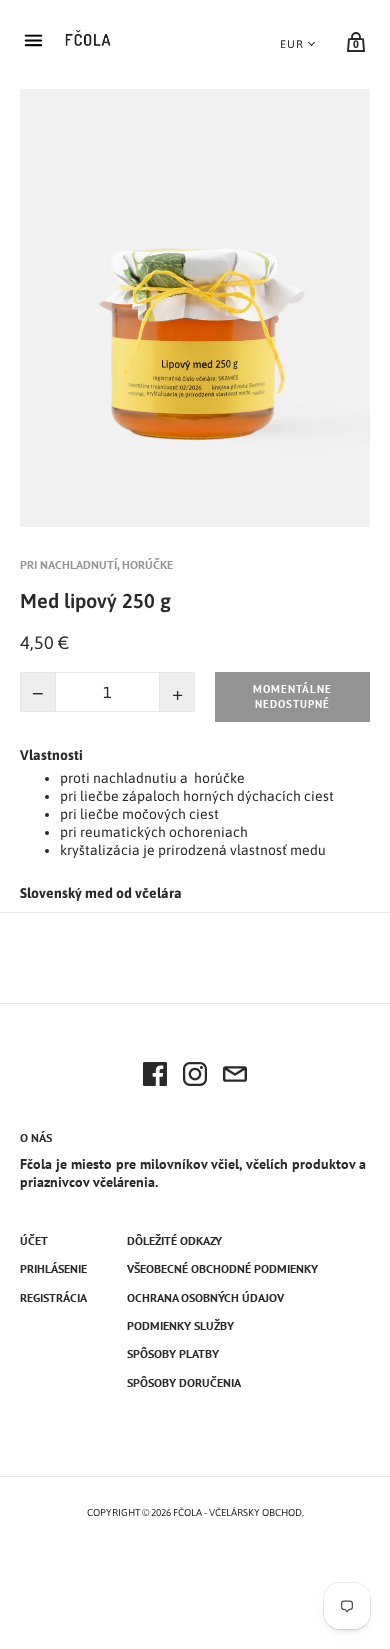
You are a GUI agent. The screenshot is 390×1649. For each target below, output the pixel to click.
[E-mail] (235, 1077)
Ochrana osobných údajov (205, 1297)
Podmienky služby (180, 1325)
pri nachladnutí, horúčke (96, 564)
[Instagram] (195, 1077)
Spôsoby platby (173, 1353)
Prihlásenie (53, 1268)
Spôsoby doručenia (184, 1382)
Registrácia (53, 1297)
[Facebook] (155, 1077)
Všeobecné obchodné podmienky (222, 1268)
